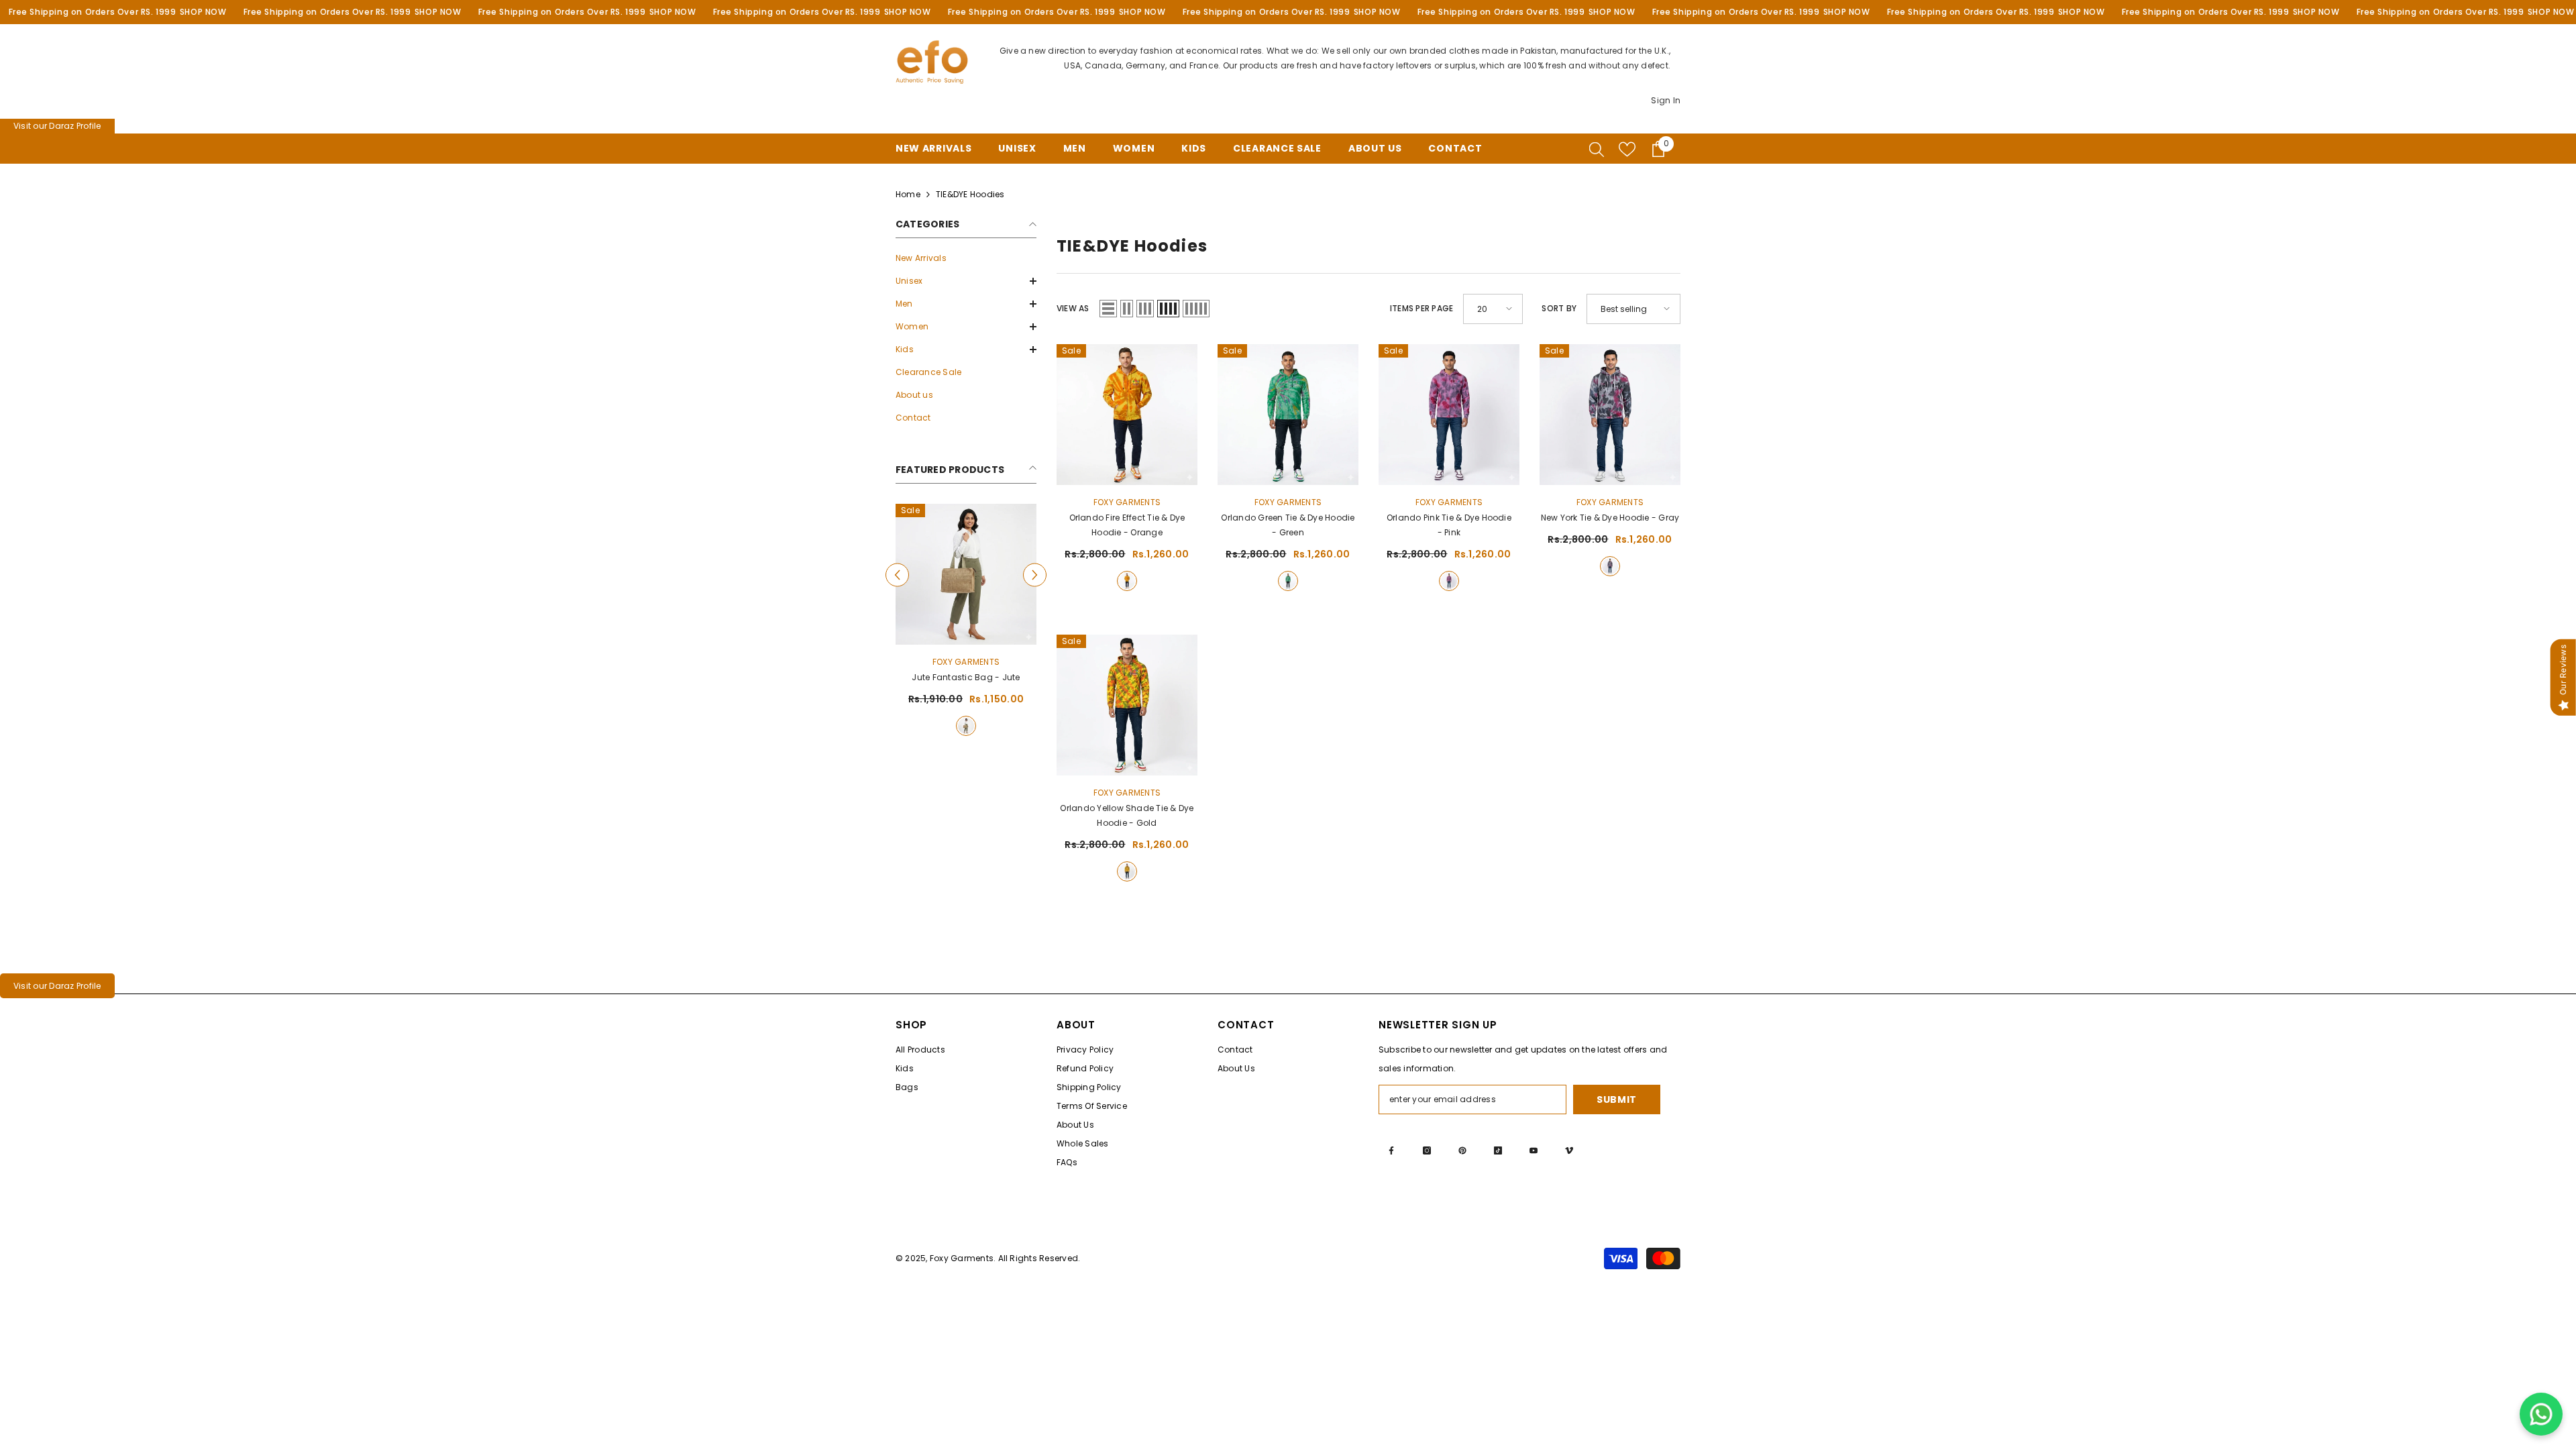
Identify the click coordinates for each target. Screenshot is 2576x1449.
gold (1127, 871)
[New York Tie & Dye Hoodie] (1610, 415)
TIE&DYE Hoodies (970, 194)
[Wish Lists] (1627, 149)
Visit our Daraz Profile (57, 126)
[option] (966, 622)
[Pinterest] (1462, 1150)
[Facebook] (1391, 1150)
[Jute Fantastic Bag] (966, 574)
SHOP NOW (203, 12)
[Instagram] (1427, 1150)
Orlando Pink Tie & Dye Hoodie (1449, 525)
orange (1127, 581)
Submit (1617, 1099)
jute (966, 726)
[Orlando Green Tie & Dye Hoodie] (1288, 415)
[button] (966, 281)
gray (1610, 566)
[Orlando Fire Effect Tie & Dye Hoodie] (1127, 415)
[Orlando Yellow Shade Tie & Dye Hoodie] (1127, 705)
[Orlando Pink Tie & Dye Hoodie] (1449, 415)
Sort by (1559, 308)
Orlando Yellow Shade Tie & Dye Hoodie (1127, 815)
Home (908, 194)
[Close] (2565, 1373)
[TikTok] (1498, 1150)
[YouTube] (1534, 1150)
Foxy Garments (966, 662)
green (1288, 581)
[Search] (1597, 149)
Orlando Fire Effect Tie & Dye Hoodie (1127, 525)
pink (1449, 581)
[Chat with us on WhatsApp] (2541, 1414)
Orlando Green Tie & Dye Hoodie (1288, 525)
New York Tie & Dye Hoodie (1610, 518)
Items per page (1421, 308)
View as (1073, 308)
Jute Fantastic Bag (966, 677)
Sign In (1666, 100)
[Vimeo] (1569, 1150)
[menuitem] (966, 258)
